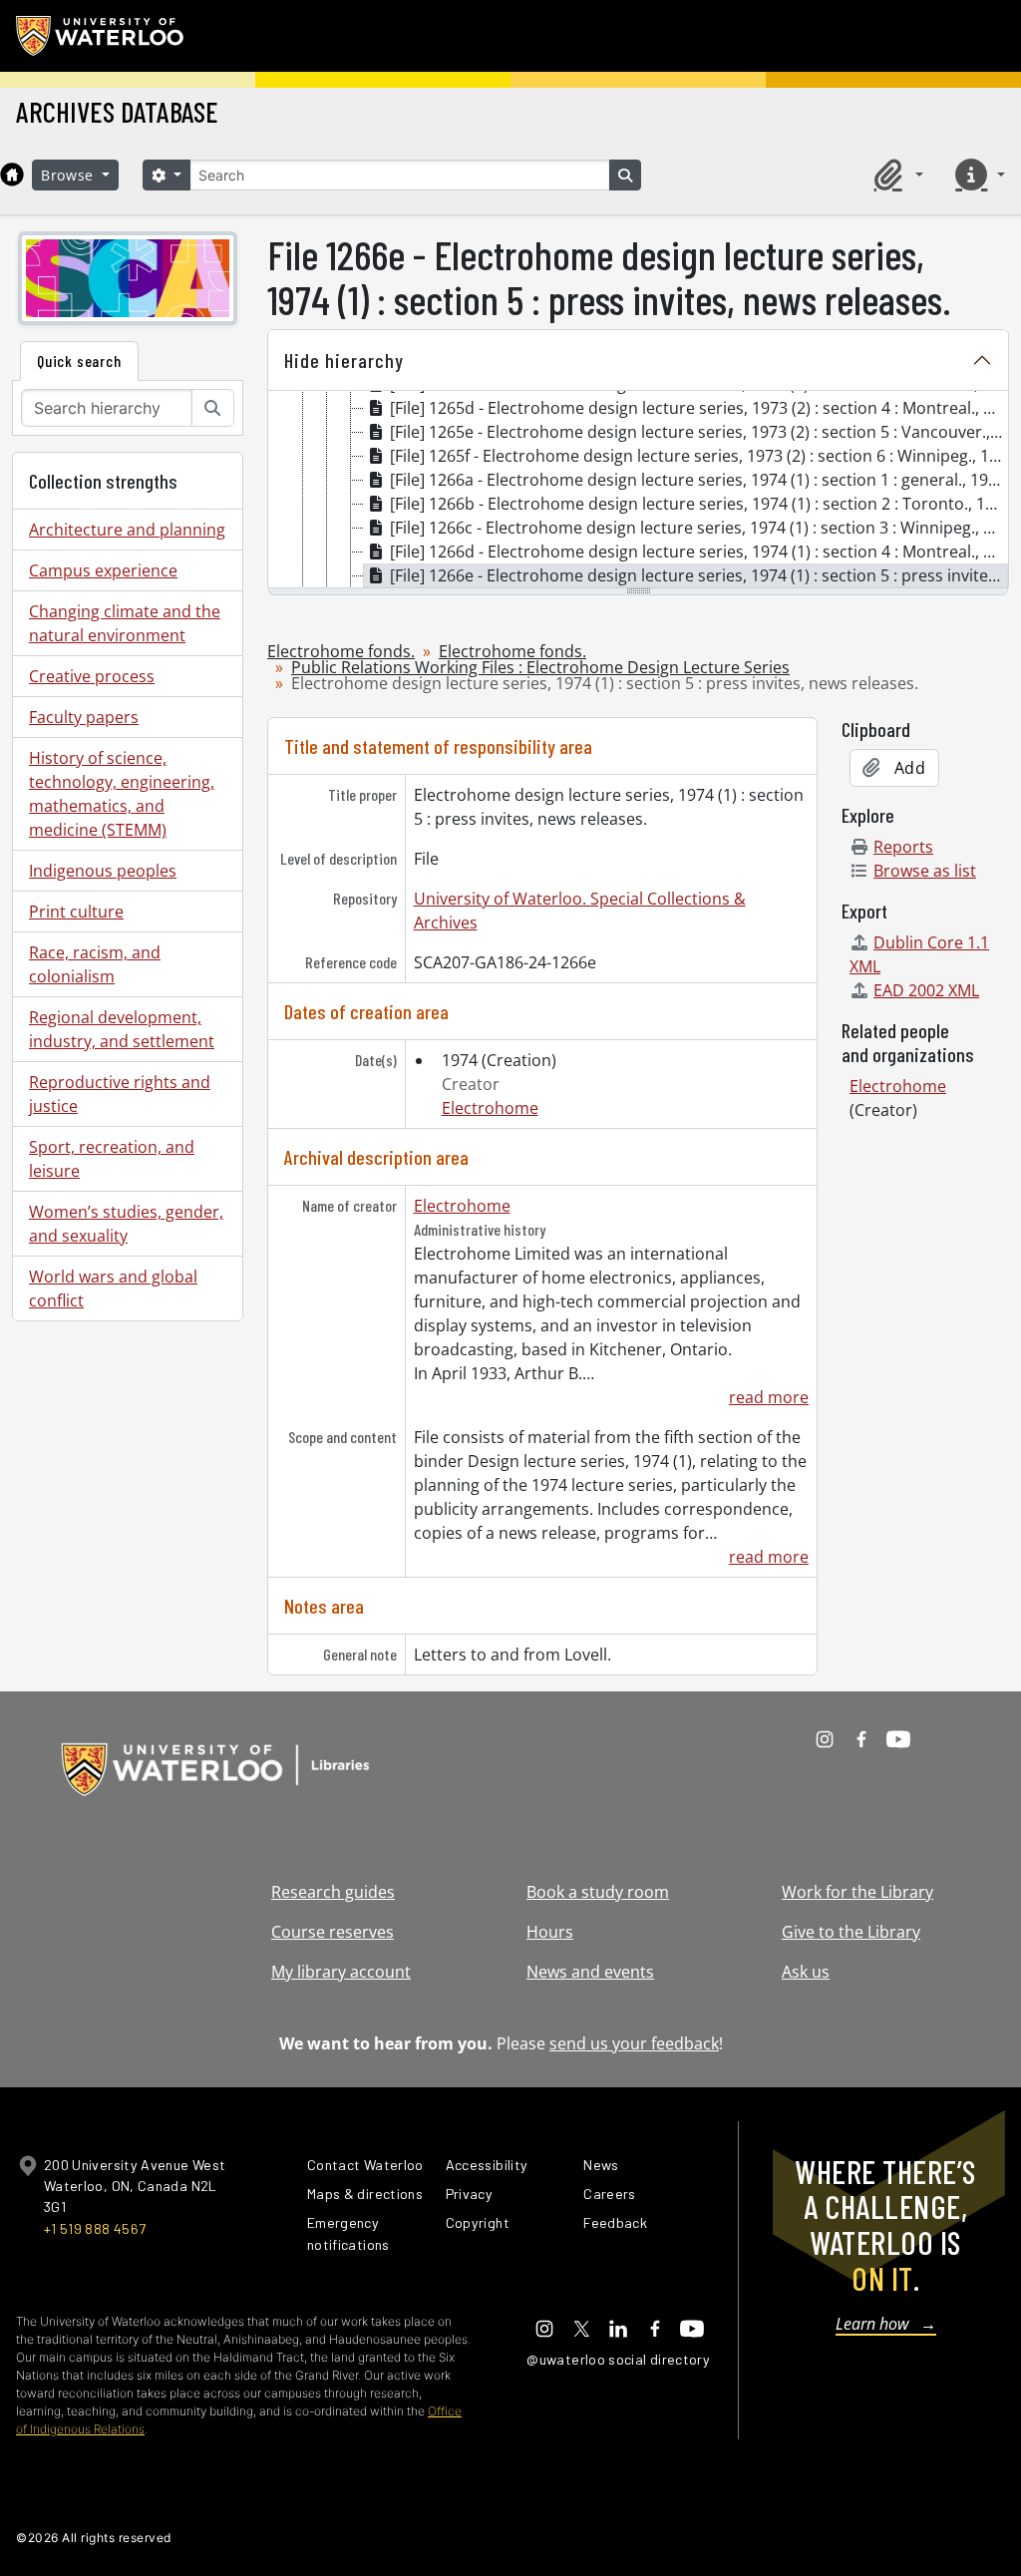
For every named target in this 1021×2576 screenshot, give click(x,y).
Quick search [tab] (79, 361)
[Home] (12, 175)
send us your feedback (634, 2043)
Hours (550, 1932)
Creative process (92, 676)
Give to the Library (851, 1932)
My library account (341, 1972)
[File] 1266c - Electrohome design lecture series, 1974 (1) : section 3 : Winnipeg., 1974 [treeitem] (699, 528)
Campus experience (103, 570)
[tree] (638, 491)
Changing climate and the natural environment (125, 623)
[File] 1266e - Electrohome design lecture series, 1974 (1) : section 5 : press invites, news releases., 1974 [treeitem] (699, 575)
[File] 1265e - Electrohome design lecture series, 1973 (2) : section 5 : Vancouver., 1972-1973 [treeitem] (699, 432)
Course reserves (333, 1932)
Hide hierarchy (344, 360)
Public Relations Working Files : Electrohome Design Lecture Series (540, 667)
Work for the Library (857, 1892)
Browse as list (925, 871)
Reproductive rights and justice (120, 1094)
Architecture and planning (127, 530)
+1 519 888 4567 (95, 2228)
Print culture (76, 912)
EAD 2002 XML (926, 990)
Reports (903, 847)
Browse (70, 175)
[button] (895, 175)
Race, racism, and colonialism (95, 964)
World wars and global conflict (113, 1288)
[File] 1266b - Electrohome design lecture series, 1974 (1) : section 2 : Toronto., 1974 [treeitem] (699, 504)
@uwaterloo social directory (618, 2359)
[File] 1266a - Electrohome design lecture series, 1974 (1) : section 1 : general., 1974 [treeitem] (698, 480)
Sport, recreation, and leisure (112, 1159)
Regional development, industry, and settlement (122, 1029)
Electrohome (490, 1108)
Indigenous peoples (103, 871)
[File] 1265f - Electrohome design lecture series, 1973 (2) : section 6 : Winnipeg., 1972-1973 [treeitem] (699, 456)
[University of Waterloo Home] (101, 36)
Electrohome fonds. (341, 651)
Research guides (333, 1892)
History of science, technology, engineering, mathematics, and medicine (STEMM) (122, 794)
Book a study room (598, 1892)
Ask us (806, 1972)
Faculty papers (84, 717)
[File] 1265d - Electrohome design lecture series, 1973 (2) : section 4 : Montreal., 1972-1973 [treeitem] (699, 408)
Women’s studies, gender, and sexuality (126, 1224)
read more (769, 1397)
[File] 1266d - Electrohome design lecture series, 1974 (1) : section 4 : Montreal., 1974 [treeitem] (699, 552)
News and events (590, 1972)
